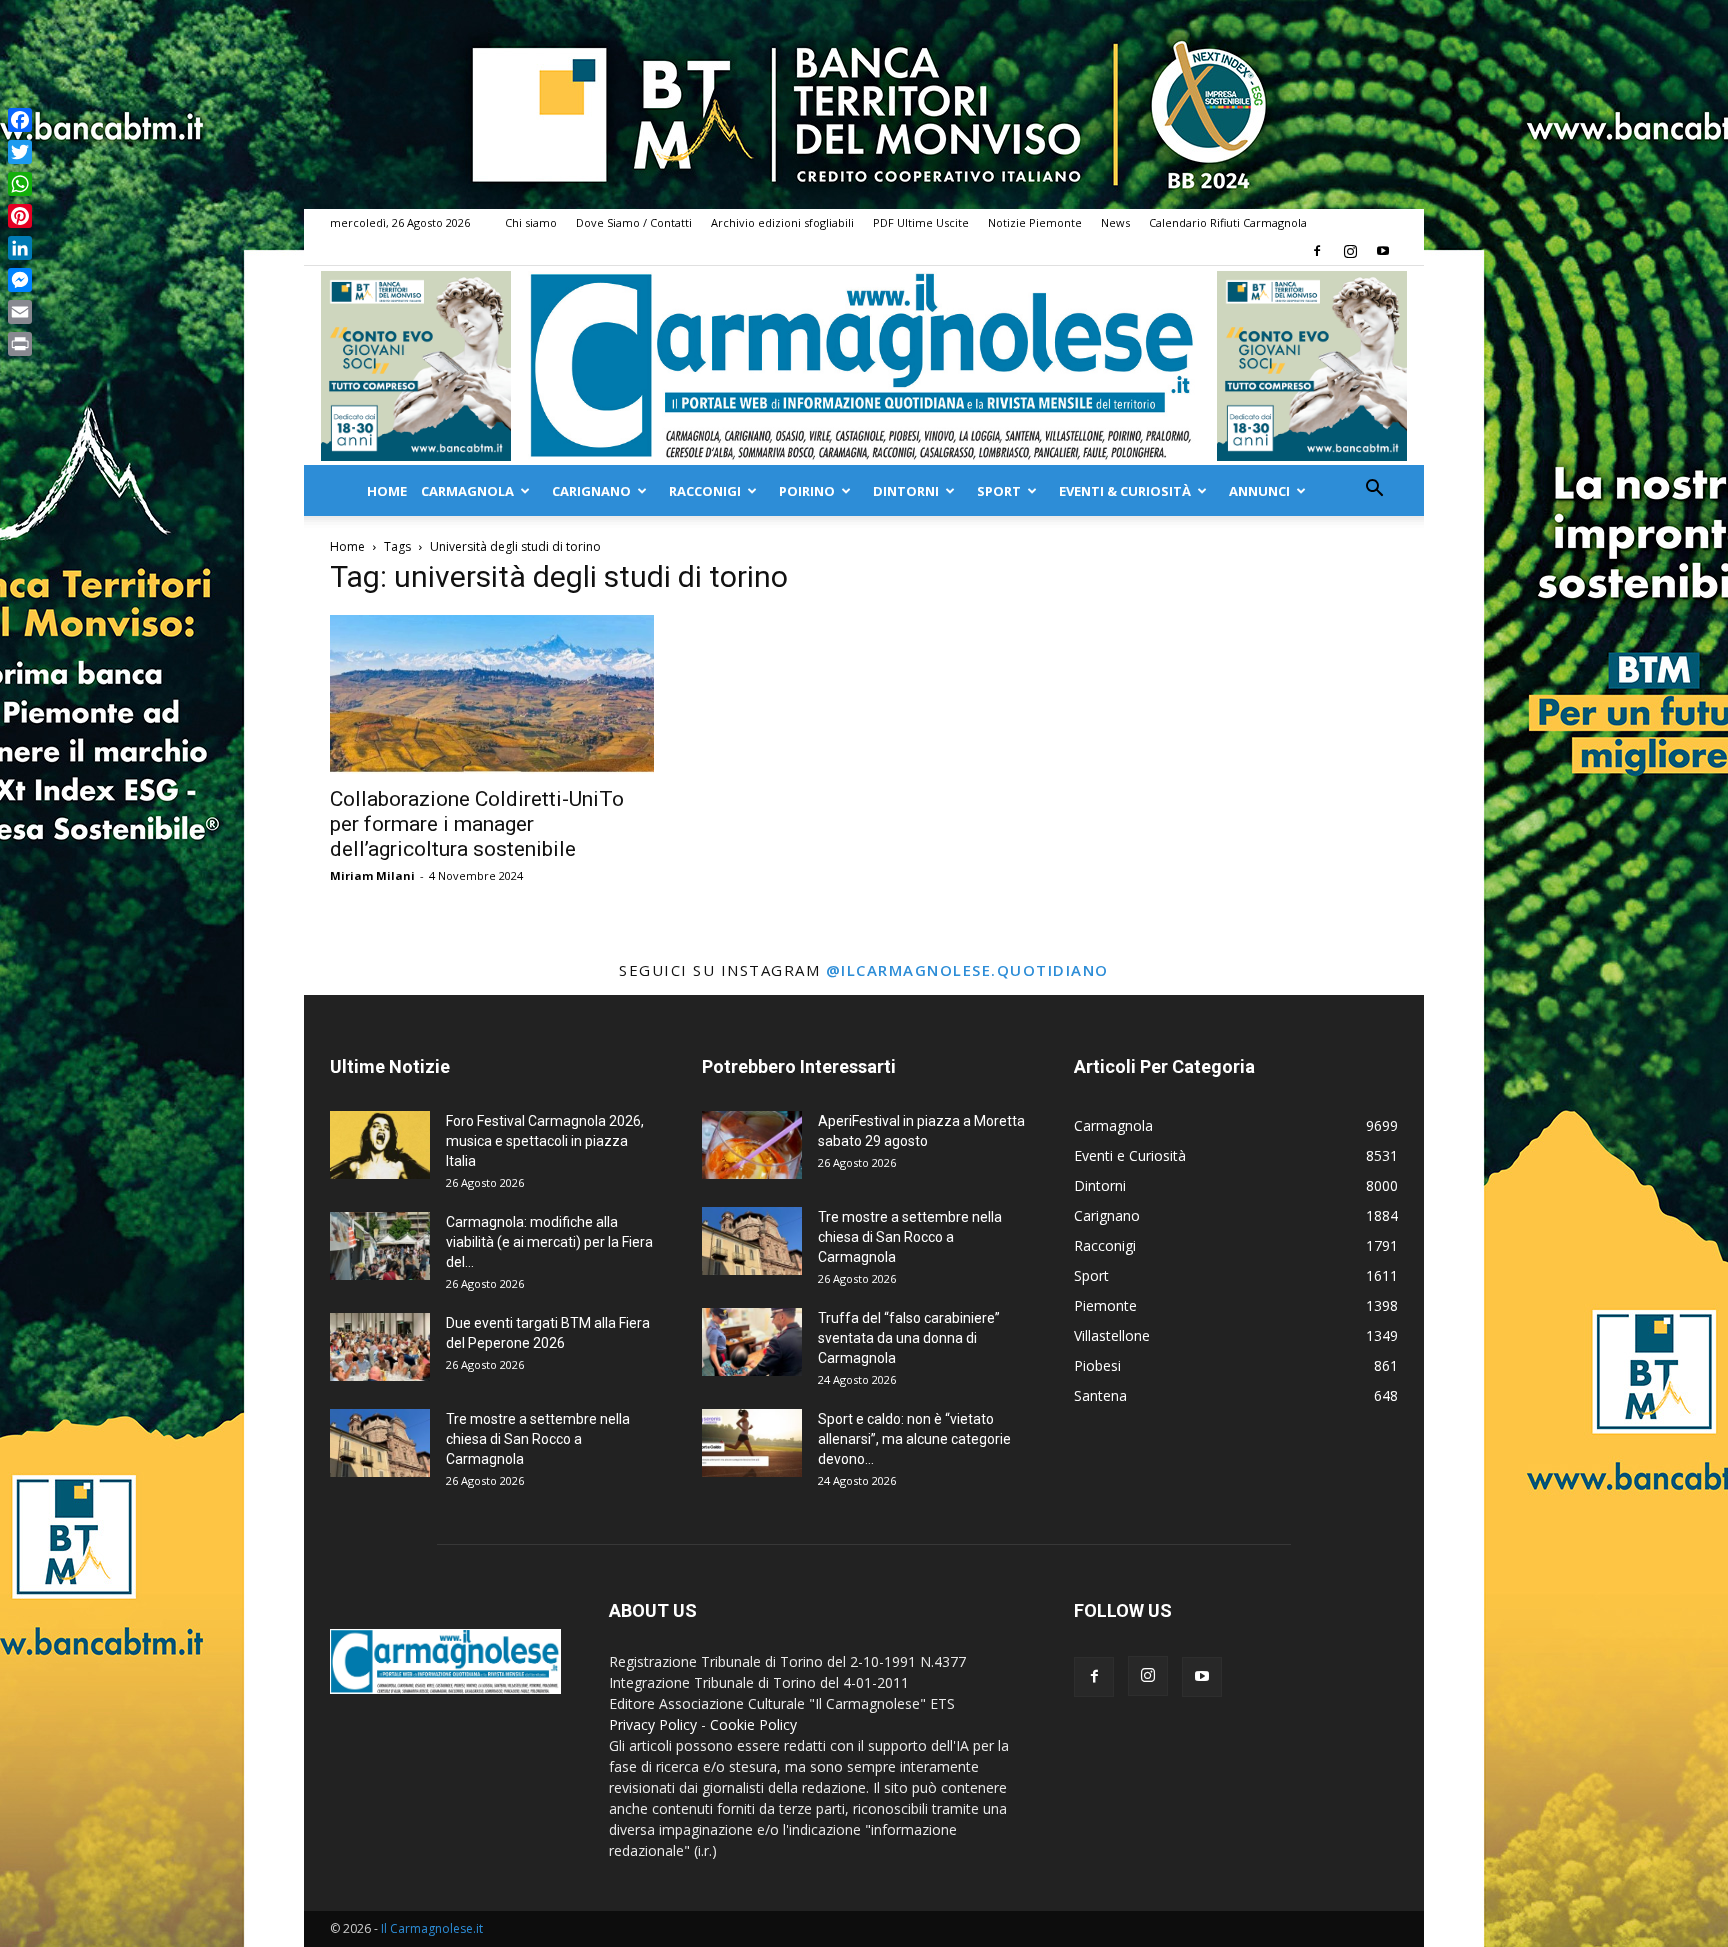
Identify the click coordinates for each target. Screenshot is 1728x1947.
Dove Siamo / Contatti (634, 222)
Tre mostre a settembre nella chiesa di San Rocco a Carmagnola (538, 1439)
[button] (1374, 490)
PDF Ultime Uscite (921, 222)
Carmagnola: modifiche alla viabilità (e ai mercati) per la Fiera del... (549, 1242)
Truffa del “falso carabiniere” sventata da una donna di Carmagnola (909, 1338)
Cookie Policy (753, 1724)
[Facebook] (1317, 251)
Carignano (591, 491)
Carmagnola (467, 491)
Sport (999, 491)
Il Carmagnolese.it (432, 1928)
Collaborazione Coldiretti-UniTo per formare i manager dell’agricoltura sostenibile (477, 824)
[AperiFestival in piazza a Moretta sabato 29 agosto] (752, 1145)
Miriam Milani (372, 875)
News (1115, 222)
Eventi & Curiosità (1125, 491)
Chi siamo (531, 222)
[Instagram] (1350, 251)
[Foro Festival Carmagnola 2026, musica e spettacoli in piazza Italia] (380, 1145)
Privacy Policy (653, 1724)
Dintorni (906, 491)
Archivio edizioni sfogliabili (782, 222)
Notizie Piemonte (1035, 222)
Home (387, 491)
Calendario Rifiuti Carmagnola (1228, 222)
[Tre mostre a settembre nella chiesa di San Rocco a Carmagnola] (380, 1443)
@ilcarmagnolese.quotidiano (967, 970)
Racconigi (705, 491)
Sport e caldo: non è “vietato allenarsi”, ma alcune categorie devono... (914, 1439)
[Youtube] (1383, 251)
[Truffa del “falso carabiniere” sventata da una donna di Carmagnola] (752, 1342)
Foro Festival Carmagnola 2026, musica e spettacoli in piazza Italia (545, 1141)
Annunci (1259, 491)
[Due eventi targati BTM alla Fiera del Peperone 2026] (380, 1347)
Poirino (807, 491)
